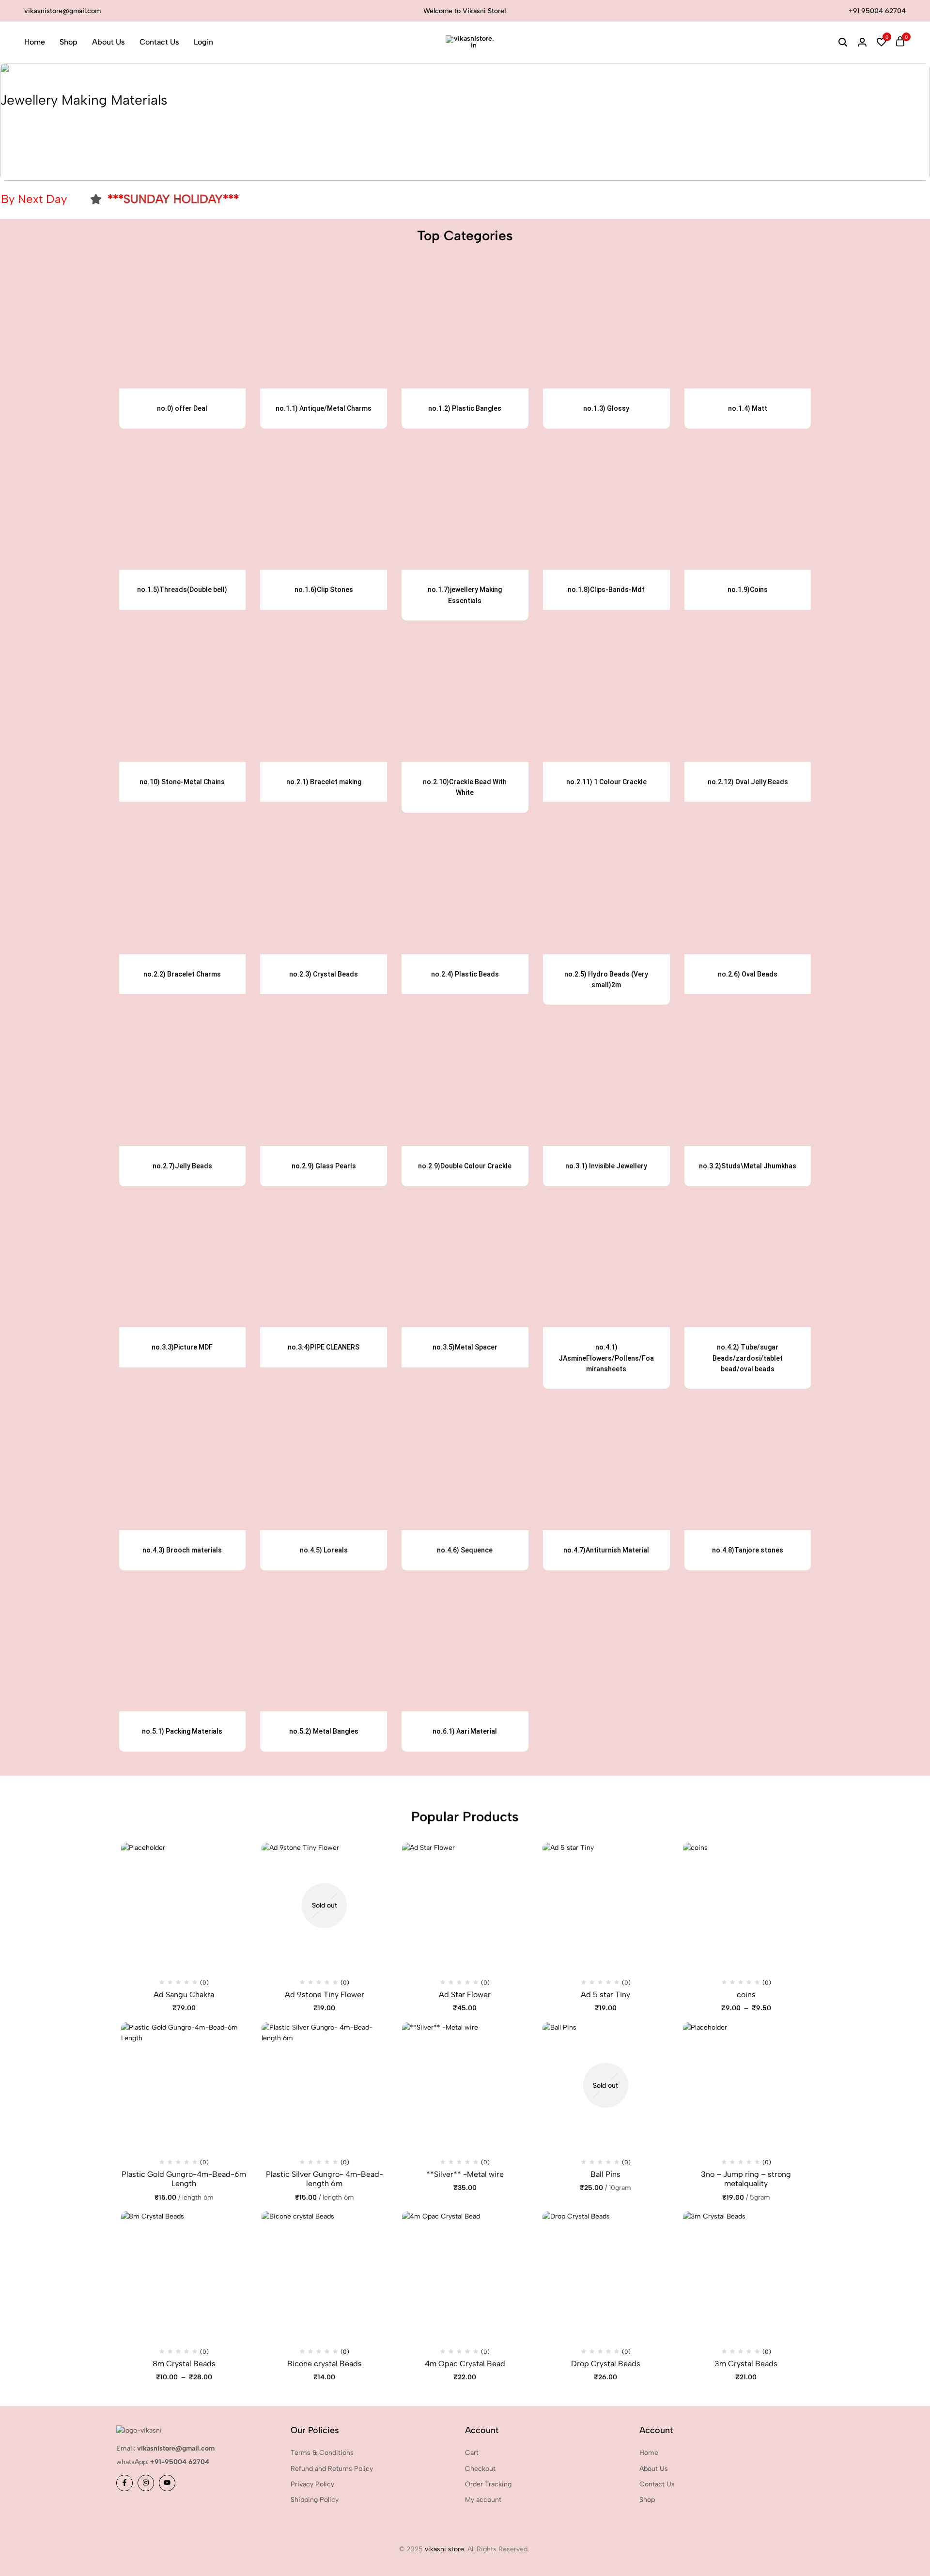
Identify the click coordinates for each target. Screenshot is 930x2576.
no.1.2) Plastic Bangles (465, 408)
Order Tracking (488, 2484)
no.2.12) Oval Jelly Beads (748, 782)
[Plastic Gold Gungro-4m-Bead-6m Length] (184, 2085)
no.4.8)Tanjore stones (748, 1550)
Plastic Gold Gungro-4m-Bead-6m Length (184, 2179)
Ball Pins (605, 2174)
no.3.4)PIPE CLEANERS (324, 1347)
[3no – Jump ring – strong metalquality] (746, 2085)
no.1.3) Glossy (606, 408)
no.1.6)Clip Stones (324, 590)
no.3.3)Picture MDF (182, 1347)
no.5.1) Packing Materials (182, 1731)
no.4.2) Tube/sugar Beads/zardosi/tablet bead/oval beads (748, 1358)
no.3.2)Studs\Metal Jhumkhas (748, 1166)
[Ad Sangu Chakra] (184, 1906)
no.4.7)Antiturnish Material (606, 1550)
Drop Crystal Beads (606, 2364)
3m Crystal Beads (746, 2364)
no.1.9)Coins (748, 590)
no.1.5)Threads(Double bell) (182, 590)
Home (35, 42)
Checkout (480, 2469)
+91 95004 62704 (877, 11)
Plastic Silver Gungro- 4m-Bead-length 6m (325, 2179)
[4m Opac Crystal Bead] (465, 2274)
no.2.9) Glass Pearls (324, 1166)
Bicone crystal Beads (325, 2364)
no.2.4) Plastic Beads (465, 974)
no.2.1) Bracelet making (324, 782)
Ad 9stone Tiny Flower (325, 1994)
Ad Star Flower (465, 1994)
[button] (882, 42)
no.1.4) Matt (748, 408)
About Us (108, 42)
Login (203, 42)
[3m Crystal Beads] (746, 2274)
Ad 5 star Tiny (605, 1994)
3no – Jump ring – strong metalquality (746, 2179)
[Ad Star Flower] (465, 1906)
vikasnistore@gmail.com (62, 11)
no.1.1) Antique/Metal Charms (324, 408)
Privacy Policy (312, 2484)
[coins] (746, 1906)
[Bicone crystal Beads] (325, 2274)
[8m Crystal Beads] (184, 2274)
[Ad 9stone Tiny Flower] (325, 1906)
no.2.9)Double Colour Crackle (465, 1166)
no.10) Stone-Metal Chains (182, 782)
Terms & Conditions (322, 2453)
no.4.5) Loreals (324, 1550)
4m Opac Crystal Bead (465, 2364)
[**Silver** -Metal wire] (465, 2085)
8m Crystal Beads (184, 2364)
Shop (69, 42)
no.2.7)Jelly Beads (182, 1166)
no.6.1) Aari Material (465, 1731)
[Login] (862, 42)
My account (483, 2500)
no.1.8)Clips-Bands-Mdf (606, 590)
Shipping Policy (315, 2500)
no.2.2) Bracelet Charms (182, 974)
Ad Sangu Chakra (184, 1994)
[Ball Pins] (605, 2085)
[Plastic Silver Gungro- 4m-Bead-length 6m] (325, 2085)
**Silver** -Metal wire (465, 2174)
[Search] (843, 42)
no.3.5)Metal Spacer (465, 1347)
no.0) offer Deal (182, 408)
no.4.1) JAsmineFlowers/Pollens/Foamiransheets (606, 1358)
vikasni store (444, 2549)
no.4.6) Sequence (465, 1550)
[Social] (124, 2483)
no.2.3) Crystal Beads (324, 974)
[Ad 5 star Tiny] (605, 1906)
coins (746, 1994)
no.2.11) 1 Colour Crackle (606, 782)
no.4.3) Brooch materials (182, 1550)
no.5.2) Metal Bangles (324, 1731)
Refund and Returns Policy (332, 2469)
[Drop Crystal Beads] (605, 2274)
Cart (472, 2453)
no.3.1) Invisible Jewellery (606, 1166)
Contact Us (159, 42)
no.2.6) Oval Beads (748, 974)
